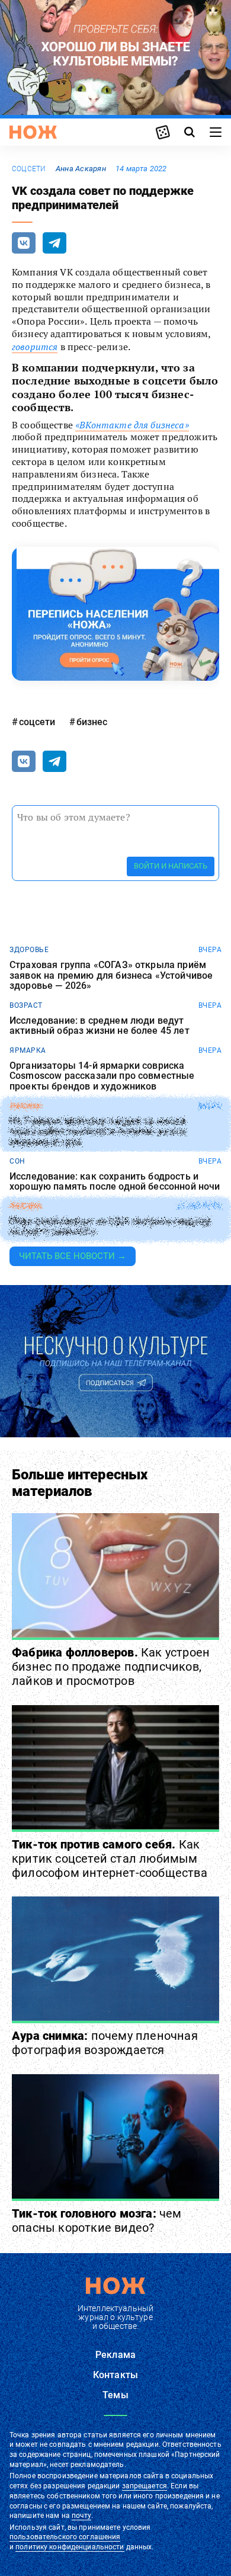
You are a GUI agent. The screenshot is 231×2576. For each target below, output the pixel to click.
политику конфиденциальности (70, 2547)
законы (25, 1106)
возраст (26, 1005)
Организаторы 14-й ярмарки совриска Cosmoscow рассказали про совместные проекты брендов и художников (102, 1076)
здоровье (29, 950)
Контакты (115, 2375)
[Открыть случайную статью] (163, 132)
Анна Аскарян (81, 169)
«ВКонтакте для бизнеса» (132, 425)
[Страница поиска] (190, 132)
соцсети (29, 169)
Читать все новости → (73, 1256)
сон (17, 1161)
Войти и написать (171, 866)
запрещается (145, 2486)
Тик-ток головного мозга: (97, 2221)
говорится (35, 347)
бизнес (92, 722)
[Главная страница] (33, 132)
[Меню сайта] (216, 132)
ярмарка (28, 1050)
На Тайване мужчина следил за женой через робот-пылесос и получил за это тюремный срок (97, 1131)
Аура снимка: (105, 2043)
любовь (25, 1206)
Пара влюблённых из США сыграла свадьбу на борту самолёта (110, 1227)
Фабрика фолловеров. (111, 1667)
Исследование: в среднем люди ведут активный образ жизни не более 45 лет (100, 1026)
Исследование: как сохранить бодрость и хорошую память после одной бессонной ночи (115, 1182)
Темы (115, 2395)
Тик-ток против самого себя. (110, 1859)
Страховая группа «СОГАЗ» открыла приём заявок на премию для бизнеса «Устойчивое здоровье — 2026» (111, 975)
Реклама (115, 2355)
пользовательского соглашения (65, 2537)
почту (81, 2516)
